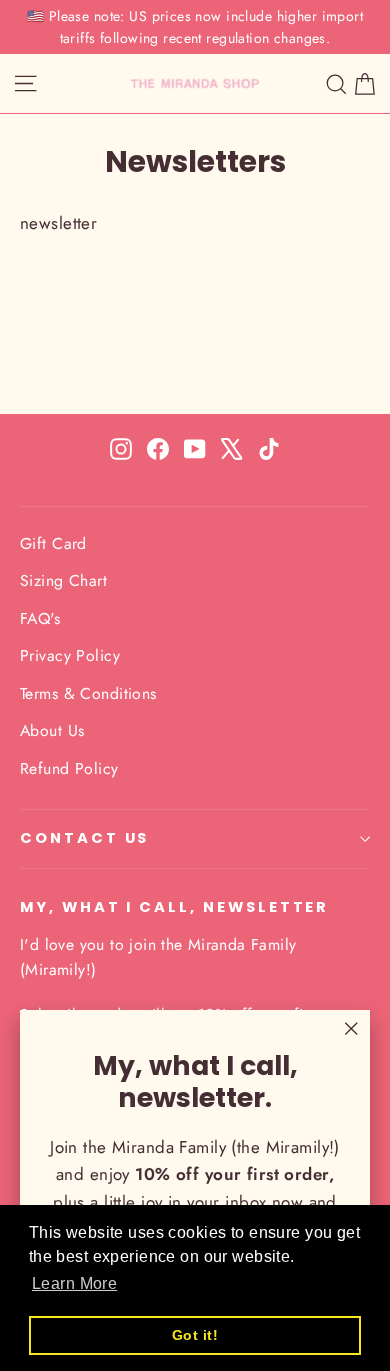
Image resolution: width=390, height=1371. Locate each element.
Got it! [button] (195, 1335)
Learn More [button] (74, 1283)
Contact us (84, 838)
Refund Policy (69, 768)
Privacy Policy (70, 655)
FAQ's (40, 618)
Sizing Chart (63, 580)
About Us (52, 730)
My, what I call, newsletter (174, 907)
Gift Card (53, 543)
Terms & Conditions (88, 693)
